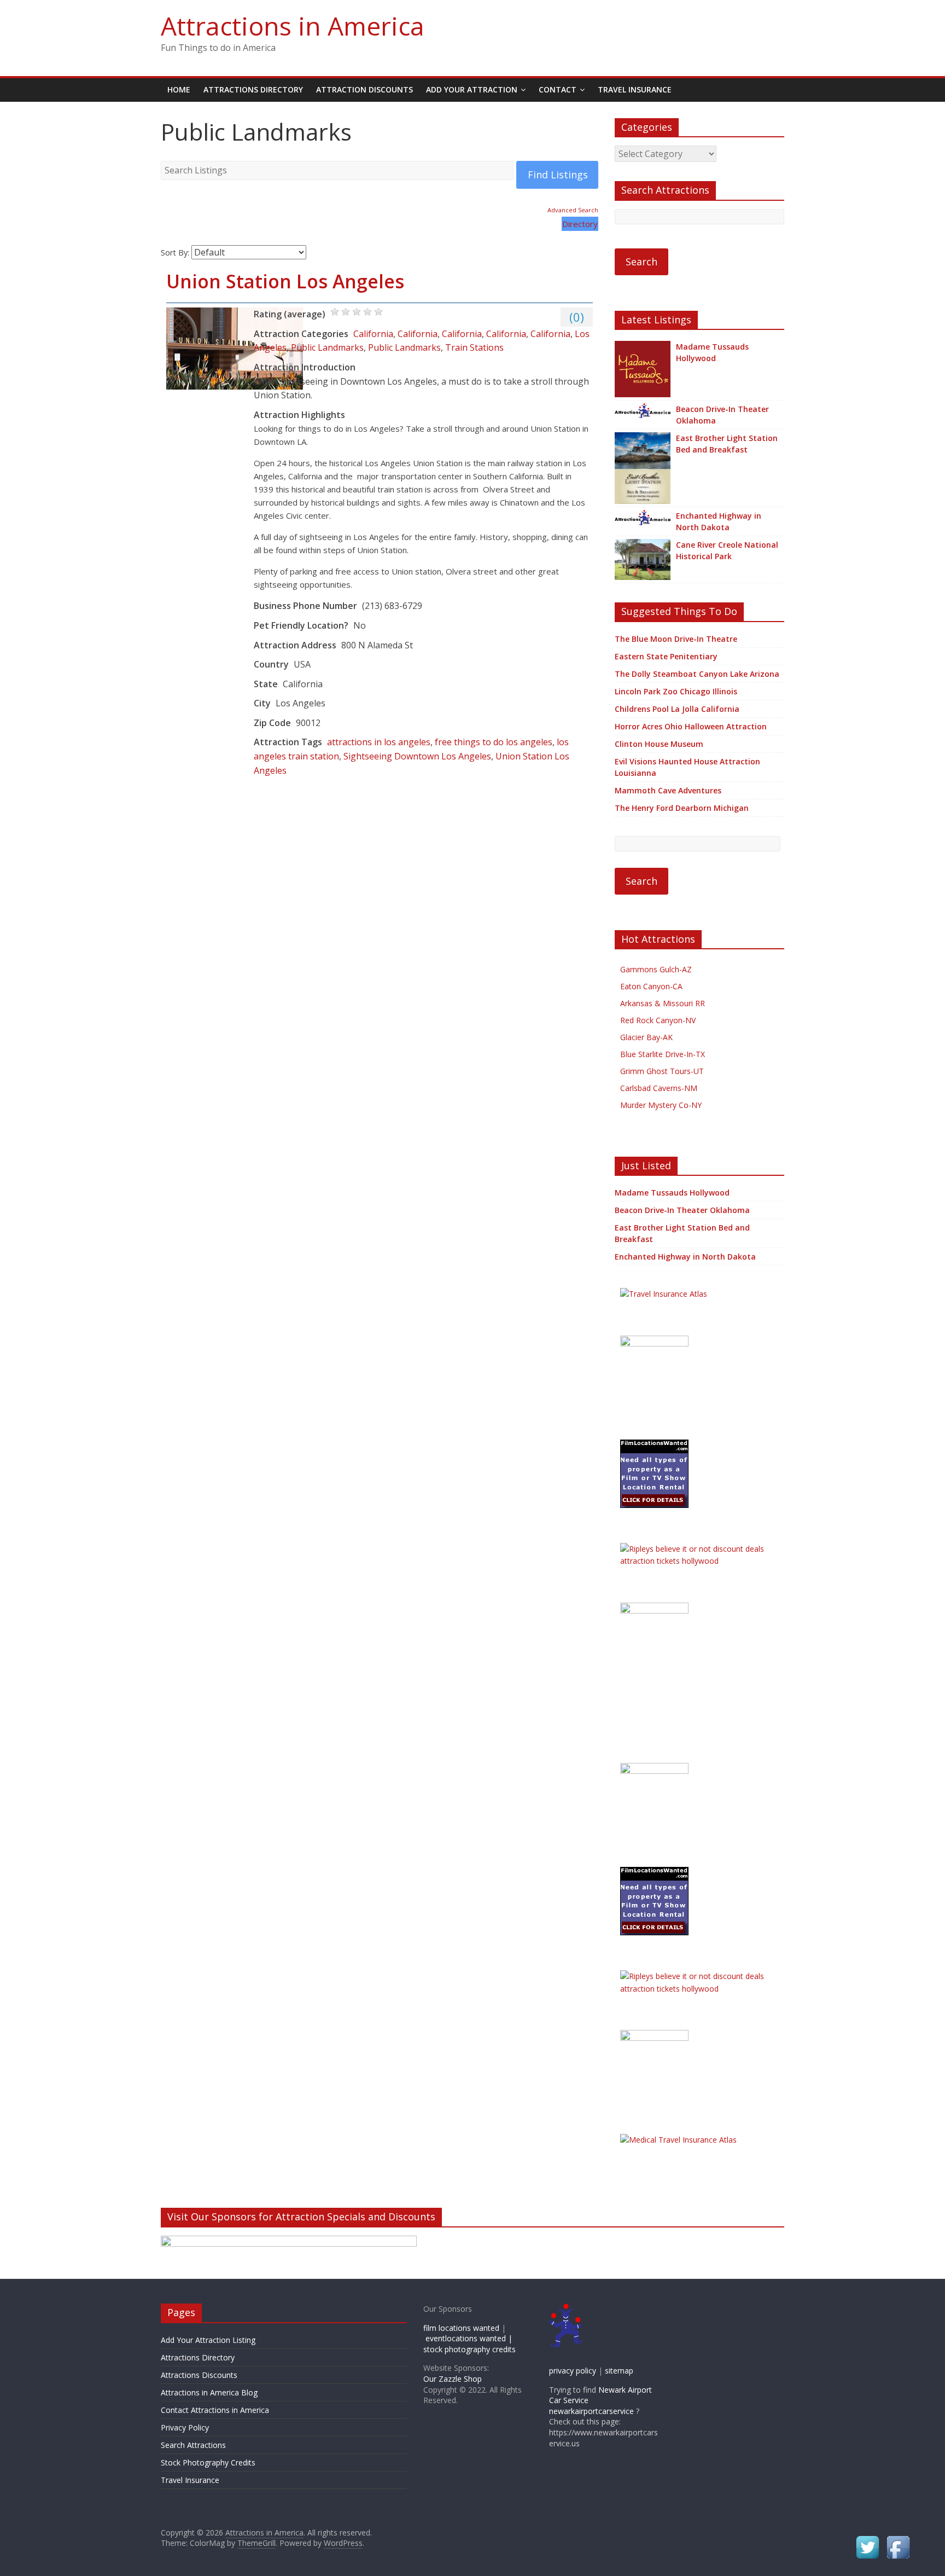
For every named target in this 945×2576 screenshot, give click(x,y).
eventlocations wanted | (469, 2338)
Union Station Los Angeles (285, 281)
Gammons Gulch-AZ (656, 969)
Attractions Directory (253, 89)
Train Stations (474, 347)
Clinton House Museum (659, 744)
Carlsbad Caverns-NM (659, 1088)
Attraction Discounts (364, 89)
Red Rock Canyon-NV (658, 1020)
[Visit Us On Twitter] (867, 2539)
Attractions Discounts (199, 2375)
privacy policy (573, 2371)
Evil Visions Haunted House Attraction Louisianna (687, 767)
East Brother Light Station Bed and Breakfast (727, 444)
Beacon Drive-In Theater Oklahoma (722, 415)
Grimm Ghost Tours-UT (662, 1071)
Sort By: (175, 253)
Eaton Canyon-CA (651, 986)
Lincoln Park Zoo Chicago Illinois (676, 691)
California (373, 334)
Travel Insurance (635, 89)
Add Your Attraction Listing (208, 2340)
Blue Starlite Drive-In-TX (663, 1054)
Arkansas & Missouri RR (663, 1003)
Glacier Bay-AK (646, 1037)
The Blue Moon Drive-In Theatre (676, 639)
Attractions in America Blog (209, 2392)
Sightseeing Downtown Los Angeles (417, 756)
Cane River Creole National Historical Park (727, 550)
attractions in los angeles (379, 742)
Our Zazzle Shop (453, 2379)
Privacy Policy (185, 2427)
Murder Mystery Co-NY (661, 1105)
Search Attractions (193, 2445)
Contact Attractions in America (215, 2410)
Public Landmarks (327, 347)
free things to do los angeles (494, 742)
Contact (558, 89)
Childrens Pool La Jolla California (677, 709)
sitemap (619, 2371)
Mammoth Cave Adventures (668, 790)
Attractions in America (293, 26)
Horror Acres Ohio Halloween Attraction (691, 726)
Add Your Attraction (472, 89)
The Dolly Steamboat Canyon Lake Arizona (697, 674)
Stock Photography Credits (208, 2462)
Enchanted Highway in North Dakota (719, 521)
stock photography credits (469, 2349)
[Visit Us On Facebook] (898, 2539)
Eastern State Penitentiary (666, 656)
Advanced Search (573, 210)
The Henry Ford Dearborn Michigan (682, 808)
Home (179, 89)
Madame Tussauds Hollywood (712, 352)
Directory (580, 224)
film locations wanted (461, 2328)
